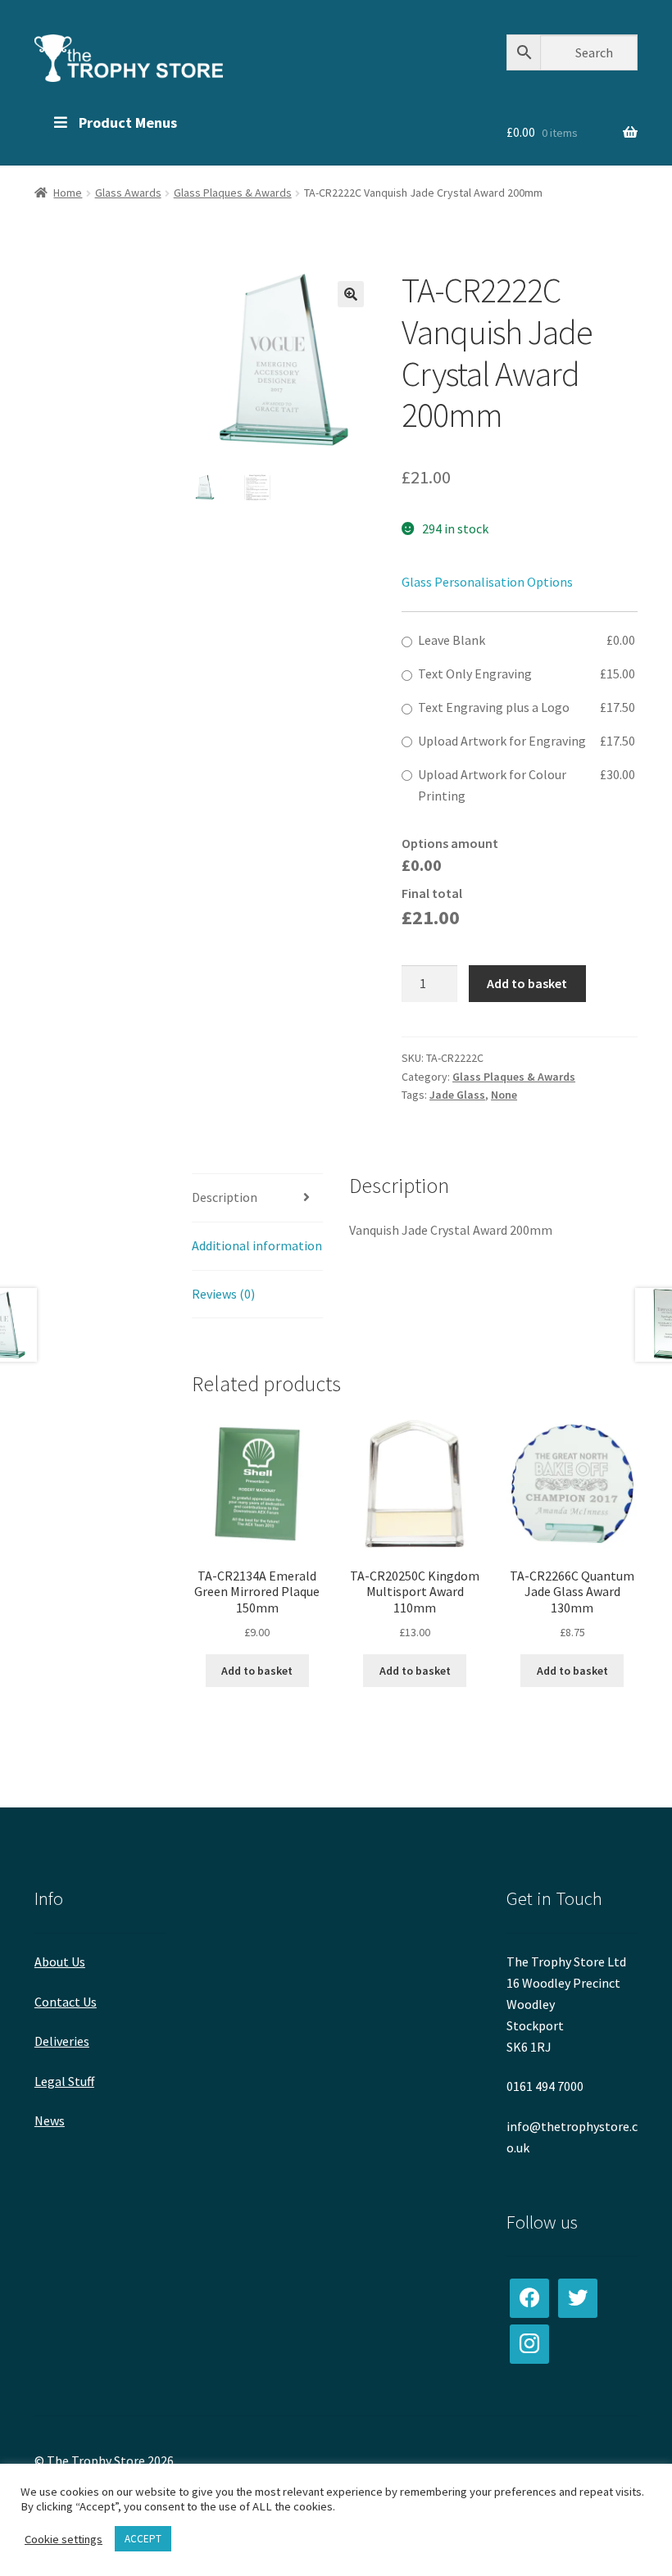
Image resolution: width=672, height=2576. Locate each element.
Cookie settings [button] (64, 2539)
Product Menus (128, 122)
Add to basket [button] (257, 1671)
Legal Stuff (64, 2081)
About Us (60, 1961)
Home (68, 193)
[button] (351, 294)
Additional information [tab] (257, 1245)
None (504, 1095)
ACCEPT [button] (143, 2539)
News (50, 2120)
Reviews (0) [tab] (223, 1294)
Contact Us (66, 2002)
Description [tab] (225, 1197)
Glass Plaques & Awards (233, 193)
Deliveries (62, 2041)
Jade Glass (457, 1095)
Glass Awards (128, 193)
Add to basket (527, 983)
